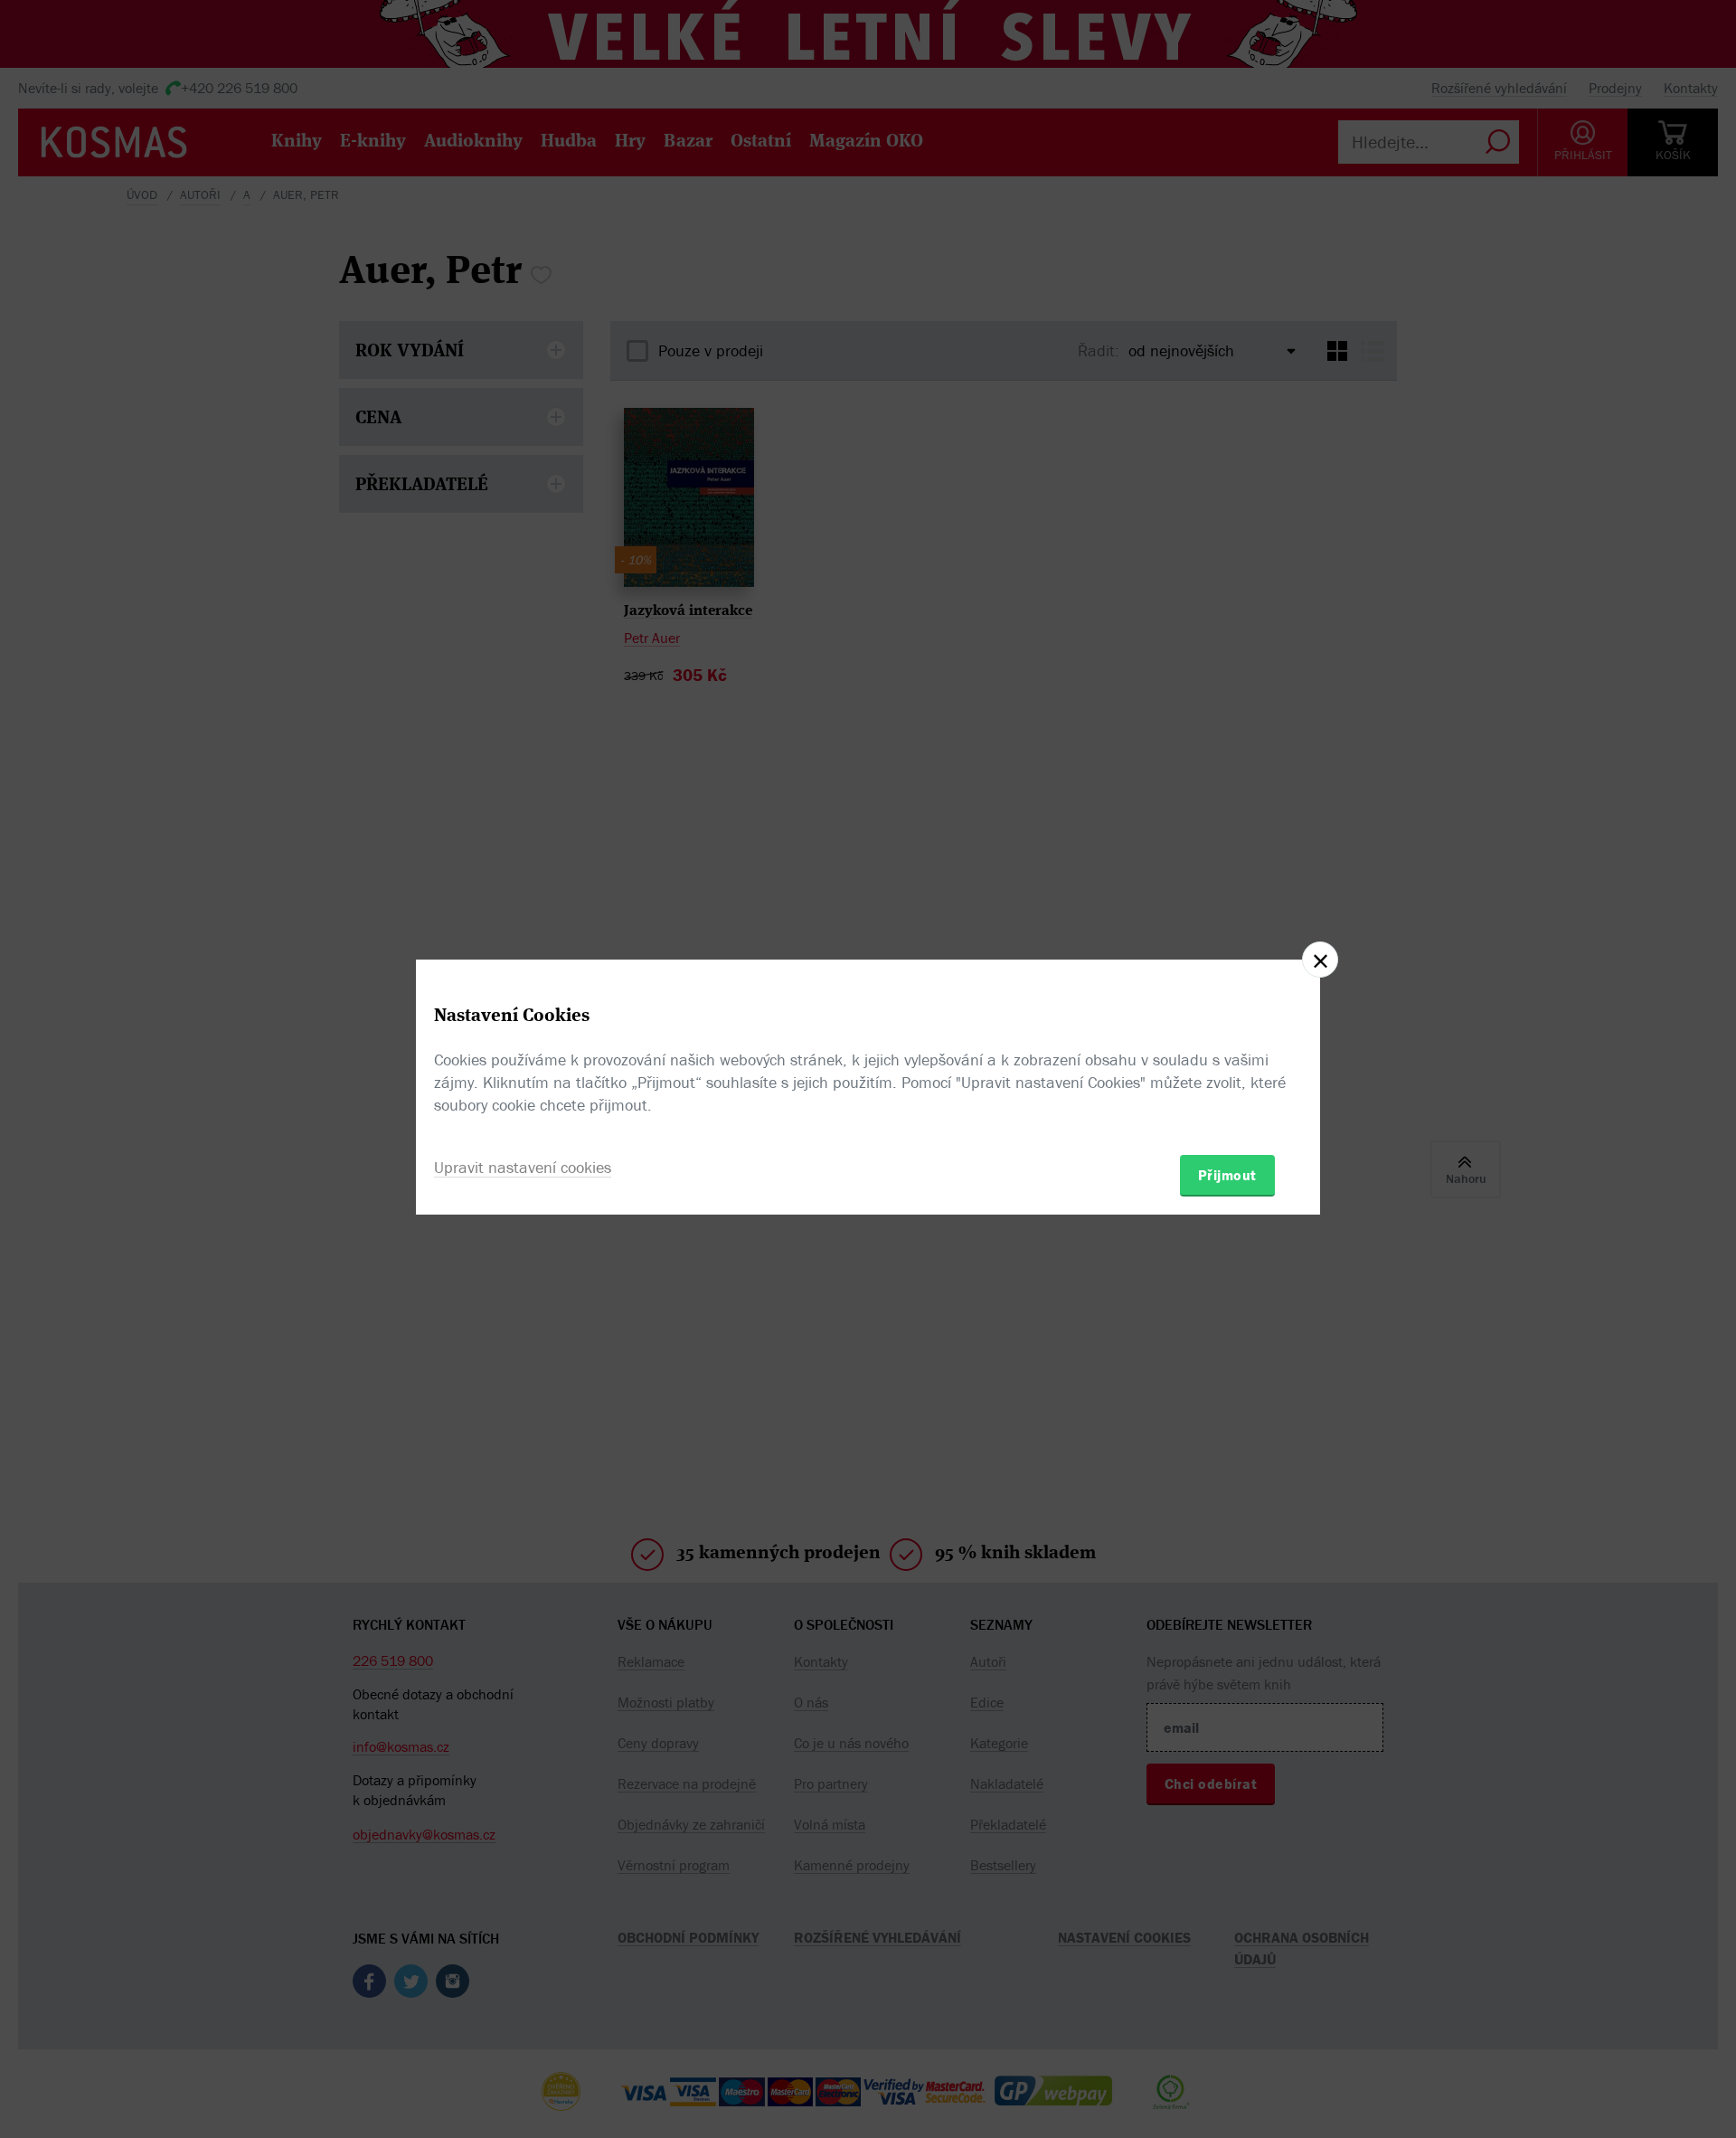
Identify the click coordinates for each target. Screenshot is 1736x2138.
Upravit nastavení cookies (523, 1167)
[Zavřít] (1320, 960)
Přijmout (1227, 1175)
